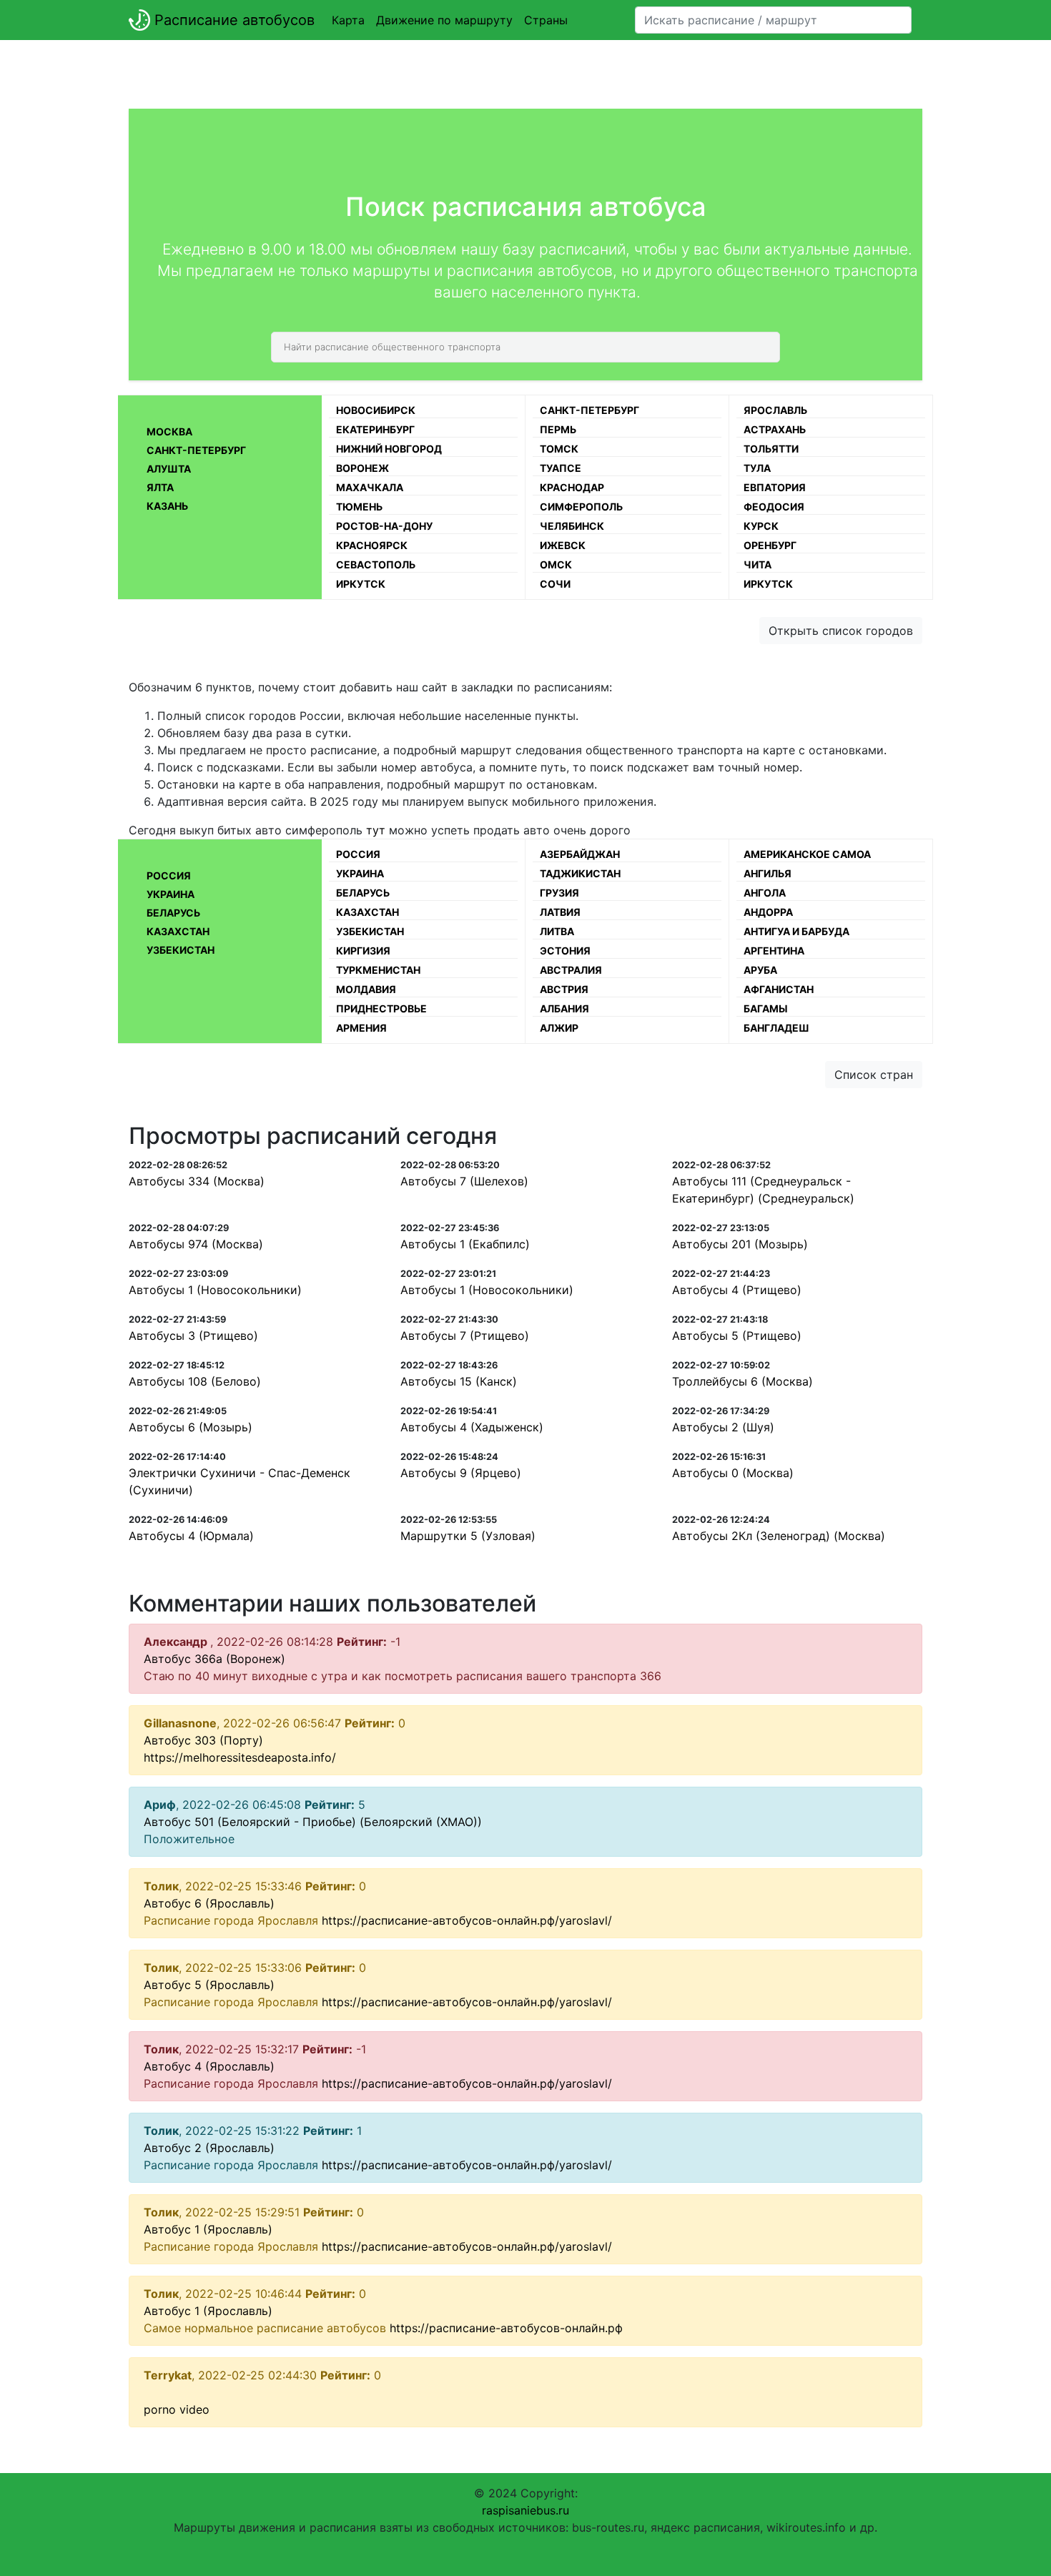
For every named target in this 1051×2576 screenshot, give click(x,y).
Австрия (564, 989)
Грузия (559, 893)
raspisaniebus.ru (525, 2510)
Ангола (765, 893)
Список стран (874, 1075)
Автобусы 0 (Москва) (733, 1473)
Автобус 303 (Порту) (203, 1740)
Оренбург (770, 545)
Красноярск (372, 545)
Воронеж (362, 468)
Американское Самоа (807, 854)
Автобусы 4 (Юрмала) (191, 1536)
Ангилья (768, 873)
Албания (564, 1008)
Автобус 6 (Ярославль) (209, 1903)
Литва (557, 931)
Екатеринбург (375, 429)
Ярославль (775, 410)
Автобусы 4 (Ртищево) (737, 1290)
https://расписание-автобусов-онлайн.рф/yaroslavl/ (467, 1920)
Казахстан (178, 931)
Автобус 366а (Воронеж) (214, 1659)
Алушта (169, 469)
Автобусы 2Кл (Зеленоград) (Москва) (779, 1536)
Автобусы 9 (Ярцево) (461, 1473)
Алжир (559, 1028)
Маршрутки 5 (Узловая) (468, 1536)
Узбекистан (181, 950)
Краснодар (572, 487)
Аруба (760, 970)
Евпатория (775, 487)
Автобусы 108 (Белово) (195, 1381)
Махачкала (370, 487)
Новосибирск (376, 410)
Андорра (768, 912)
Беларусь (173, 913)
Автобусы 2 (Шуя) (723, 1427)
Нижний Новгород (389, 449)
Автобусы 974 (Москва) (196, 1244)
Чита (758, 564)
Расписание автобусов (232, 20)
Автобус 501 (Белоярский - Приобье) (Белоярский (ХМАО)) (313, 1822)
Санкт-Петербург (196, 450)
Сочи (555, 584)
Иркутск (361, 584)
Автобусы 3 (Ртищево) (193, 1336)
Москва (169, 431)
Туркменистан (378, 970)
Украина (171, 894)
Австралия (571, 970)
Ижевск (563, 545)
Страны (546, 20)
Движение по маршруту (444, 20)
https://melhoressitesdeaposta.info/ (240, 1757)
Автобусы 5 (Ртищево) (737, 1336)
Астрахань (775, 429)
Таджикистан (580, 873)
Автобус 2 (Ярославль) (209, 2148)
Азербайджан (580, 854)
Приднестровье (381, 1008)
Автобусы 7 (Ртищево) (465, 1336)
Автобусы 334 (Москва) (197, 1181)
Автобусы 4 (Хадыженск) (472, 1427)
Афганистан (779, 989)
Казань (167, 506)
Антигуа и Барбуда (796, 931)
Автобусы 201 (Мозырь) (740, 1244)
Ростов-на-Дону (384, 526)
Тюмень (359, 507)
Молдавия (366, 989)
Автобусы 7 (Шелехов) (464, 1181)
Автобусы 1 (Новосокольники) (215, 1290)
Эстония (565, 951)
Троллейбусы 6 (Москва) (742, 1381)
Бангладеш (776, 1028)
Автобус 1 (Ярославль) (208, 2229)
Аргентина (774, 951)
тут (376, 830)
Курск (761, 526)
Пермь (558, 429)
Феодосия (774, 507)
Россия (169, 875)
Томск (559, 449)
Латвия (560, 912)
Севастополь (376, 564)
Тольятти (771, 449)
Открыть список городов (841, 631)
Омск (556, 564)
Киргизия (363, 951)
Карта (348, 20)
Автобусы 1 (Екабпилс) (465, 1244)
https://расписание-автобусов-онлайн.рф (506, 2328)
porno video (177, 2409)
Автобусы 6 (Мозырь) (191, 1427)
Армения (361, 1028)
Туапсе (561, 468)
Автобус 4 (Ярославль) (209, 2066)
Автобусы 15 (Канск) (459, 1381)
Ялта (160, 487)
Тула (757, 468)
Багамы (766, 1008)
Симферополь (581, 507)
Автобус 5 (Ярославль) (209, 1985)
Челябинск (572, 526)
